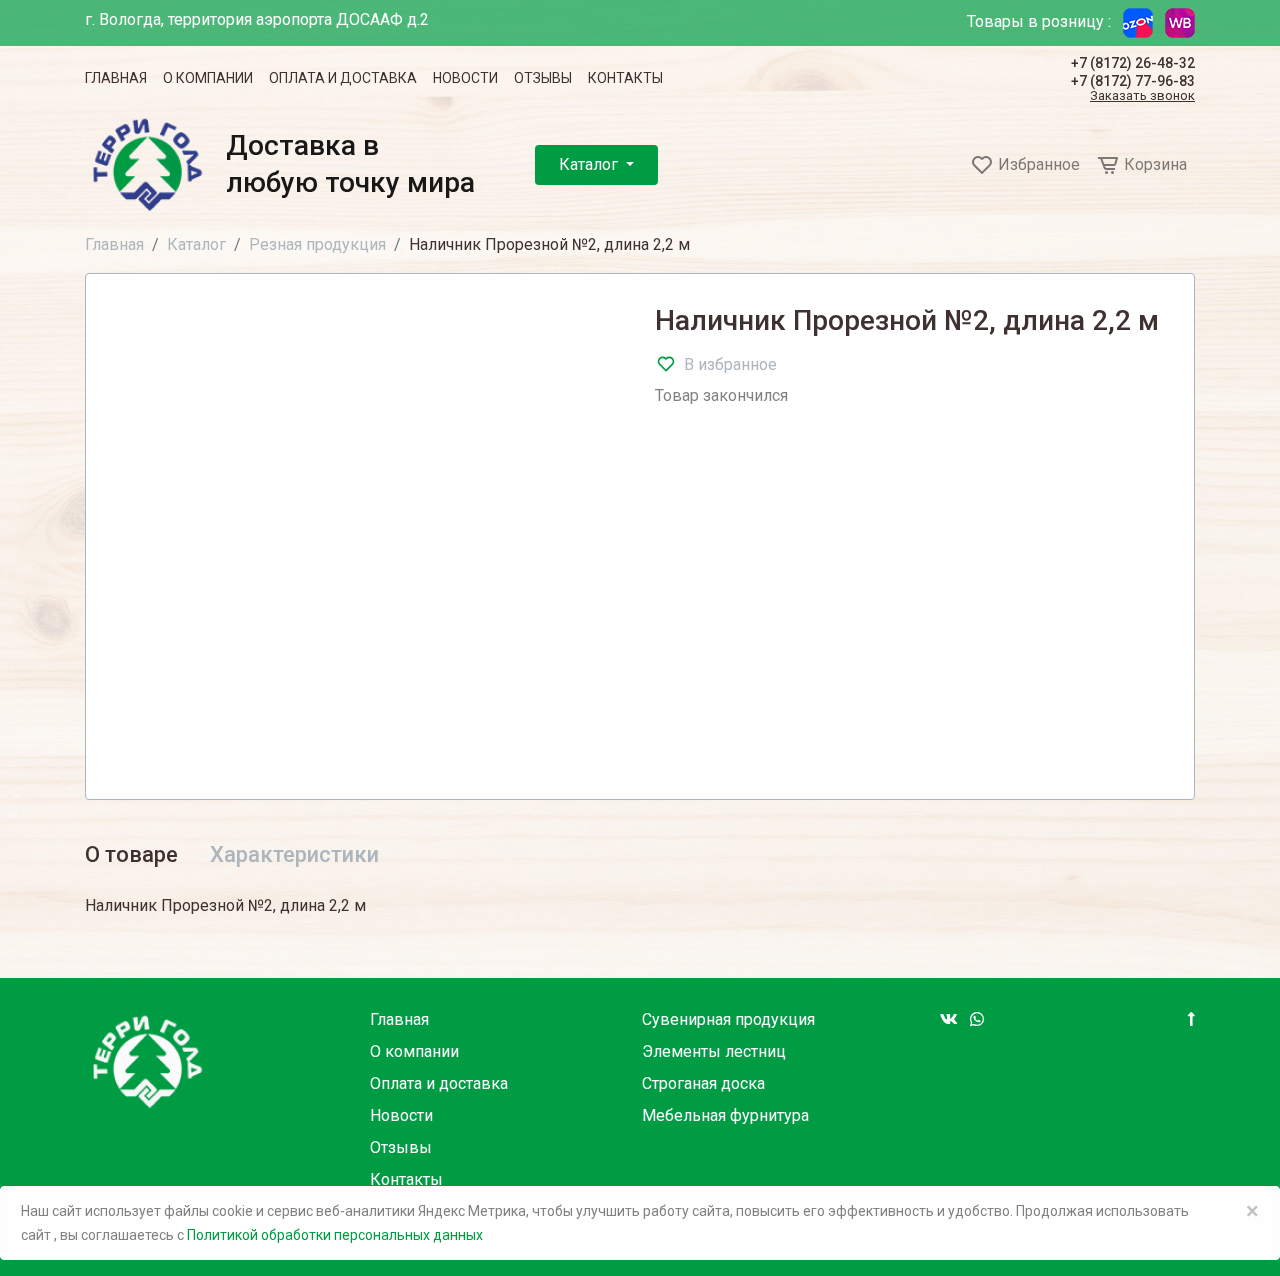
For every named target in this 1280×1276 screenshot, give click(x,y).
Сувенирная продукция (728, 1019)
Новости (465, 78)
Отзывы (543, 78)
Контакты (625, 78)
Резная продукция (317, 244)
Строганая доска (703, 1083)
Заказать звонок (1142, 96)
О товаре (131, 854)
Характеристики (294, 854)
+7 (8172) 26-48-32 (1133, 63)
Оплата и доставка (343, 78)
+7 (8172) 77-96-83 (1133, 81)
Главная (116, 78)
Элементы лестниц (714, 1051)
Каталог (590, 164)
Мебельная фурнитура (725, 1115)
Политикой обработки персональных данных (335, 1235)
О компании (208, 78)
